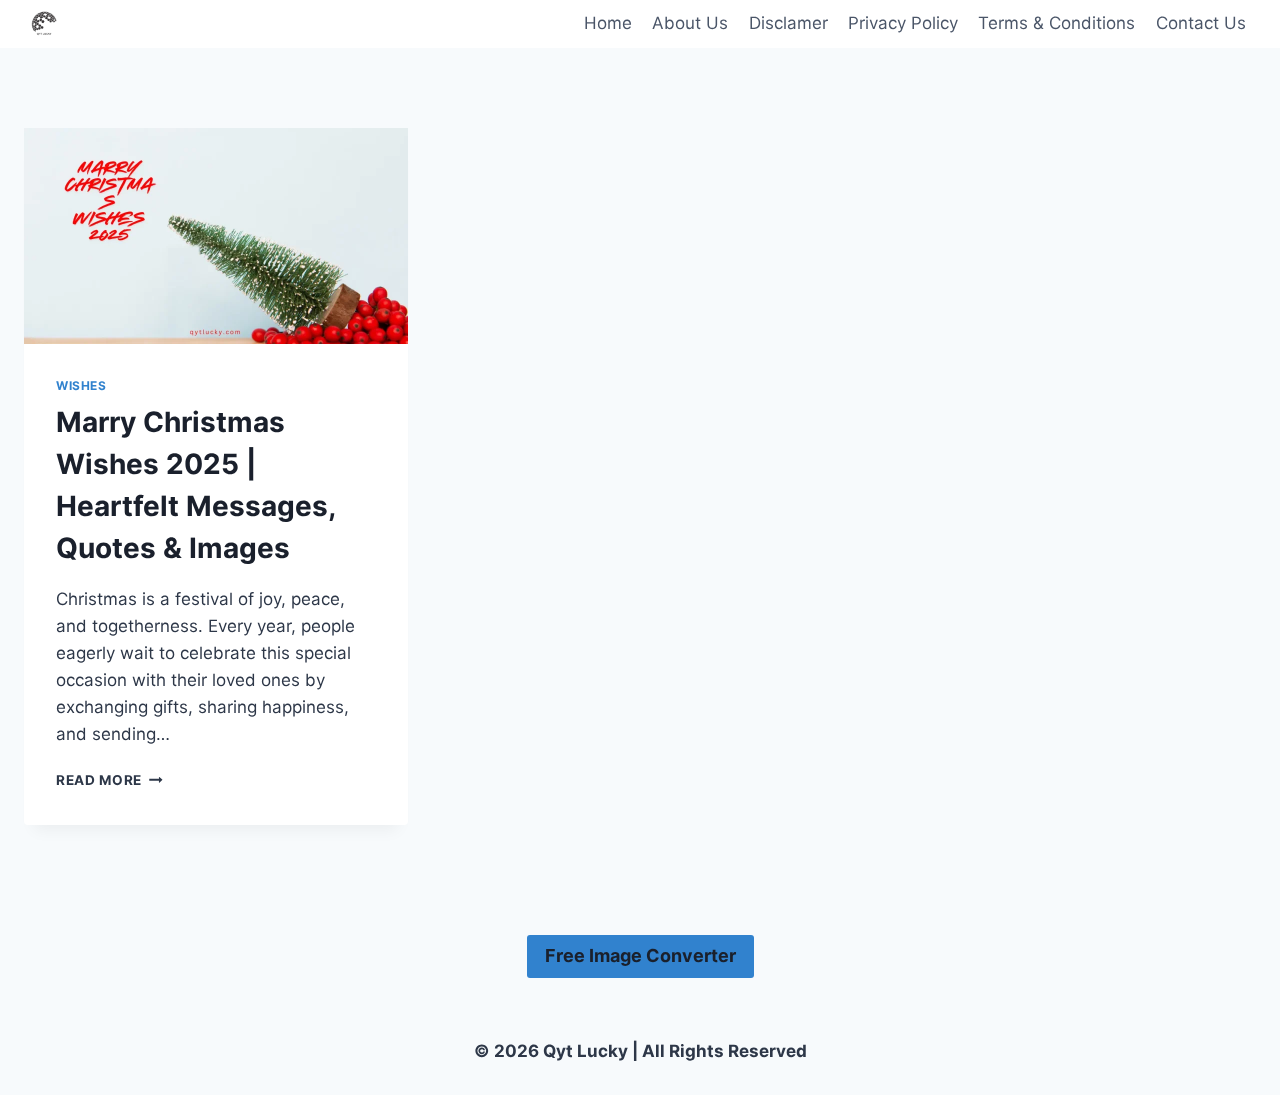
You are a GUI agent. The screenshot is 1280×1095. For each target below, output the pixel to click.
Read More (109, 780)
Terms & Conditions (1056, 23)
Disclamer (788, 23)
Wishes (81, 385)
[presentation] (216, 236)
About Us (690, 23)
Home (608, 23)
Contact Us (1201, 23)
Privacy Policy (903, 23)
